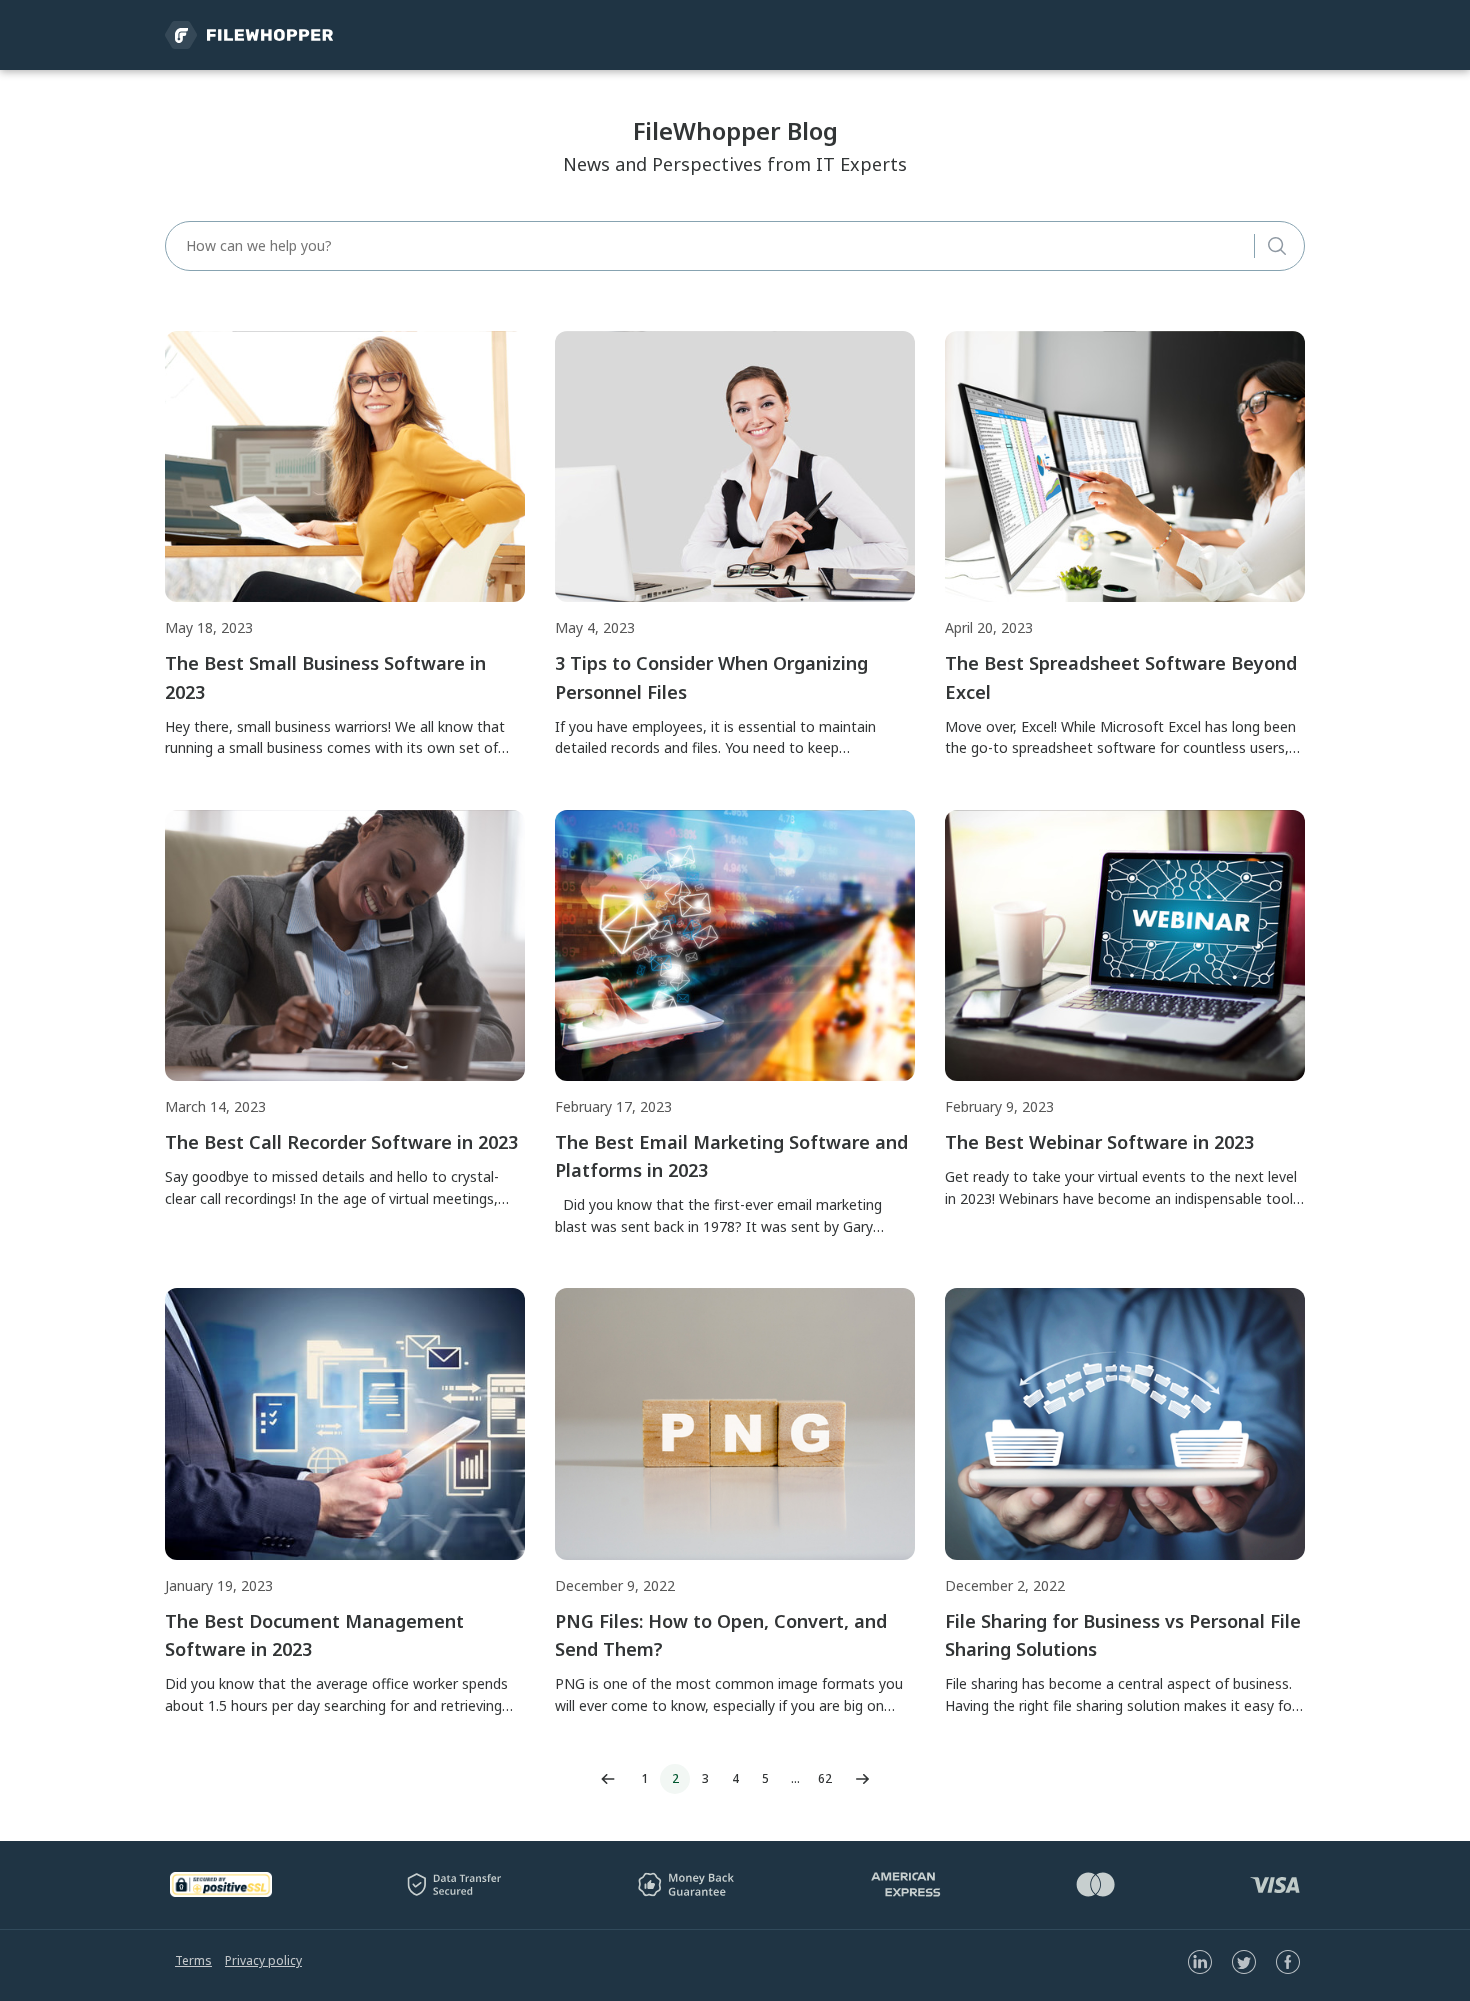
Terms (193, 1960)
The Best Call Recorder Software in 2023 (341, 1142)
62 (825, 1778)
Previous (608, 1779)
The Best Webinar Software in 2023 (1099, 1142)
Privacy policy (263, 1960)
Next (862, 1779)
